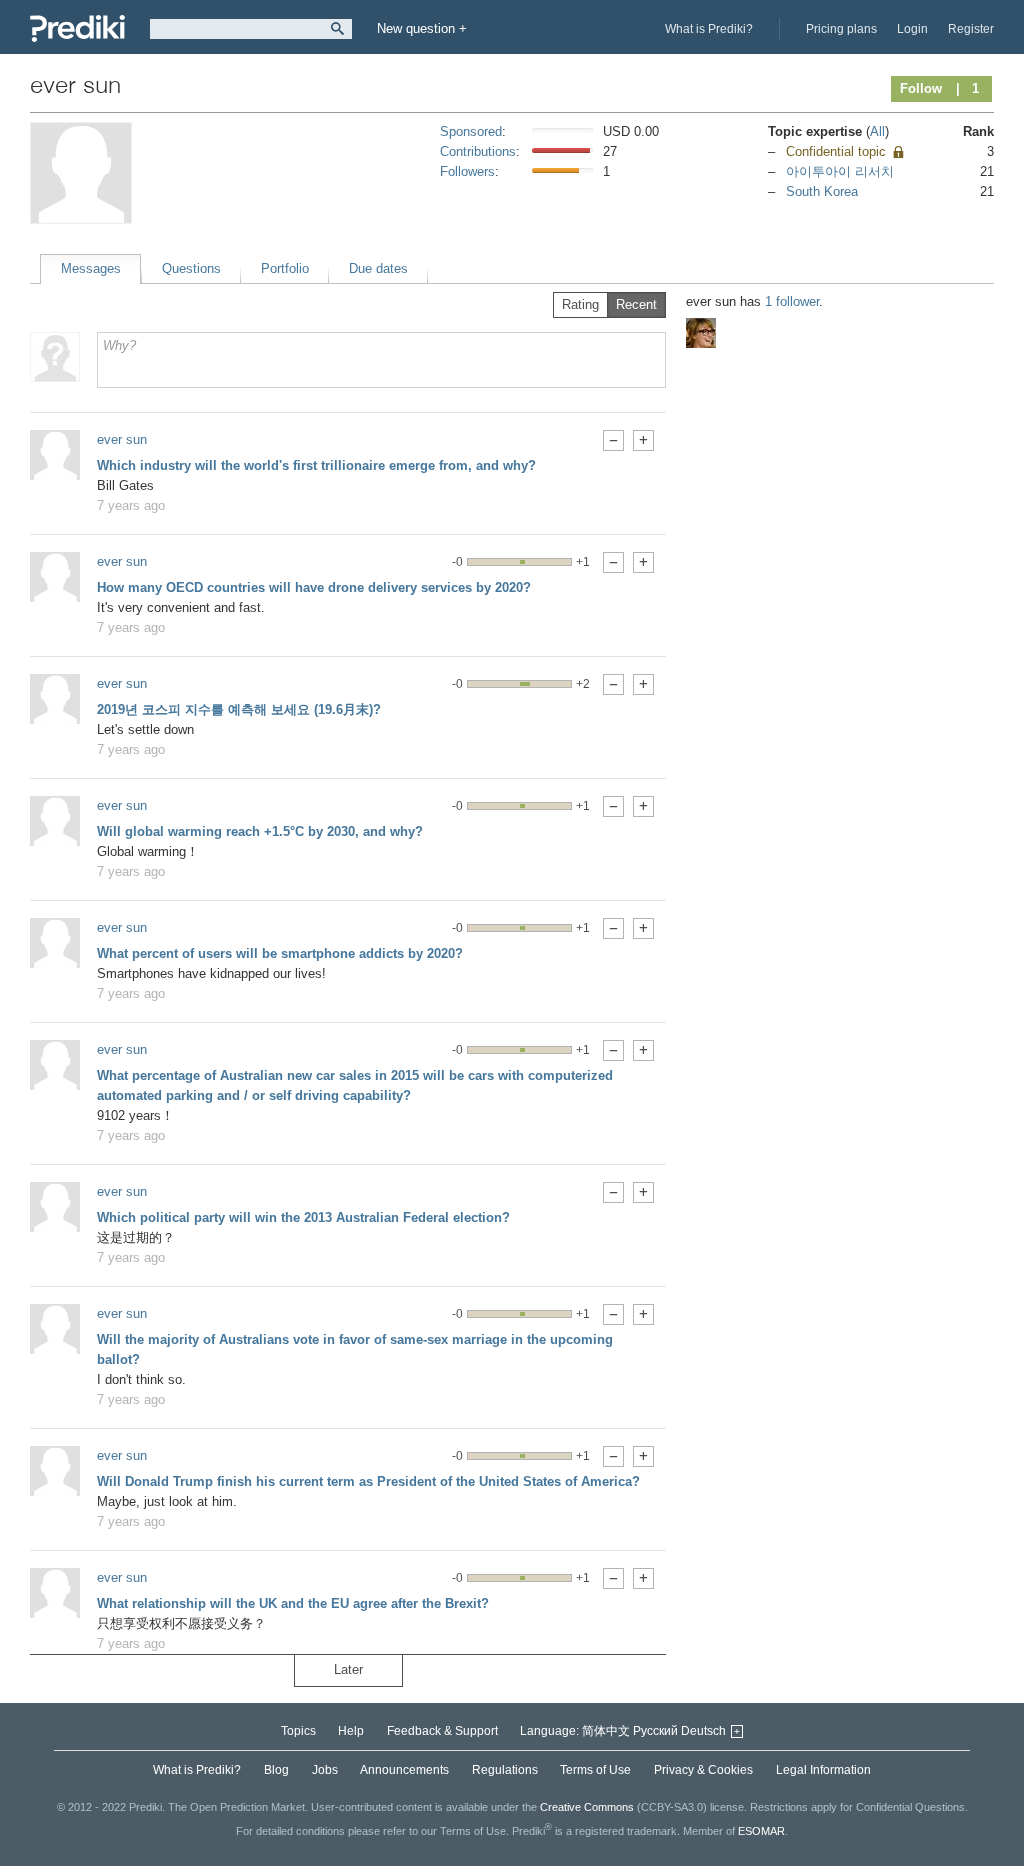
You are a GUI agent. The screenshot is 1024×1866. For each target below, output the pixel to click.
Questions (191, 268)
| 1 (967, 88)
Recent (636, 304)
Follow (921, 88)
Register (971, 29)
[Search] (337, 29)
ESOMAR (761, 1830)
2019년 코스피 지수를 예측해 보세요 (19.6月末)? (239, 709)
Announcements (404, 1770)
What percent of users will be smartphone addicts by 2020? (280, 953)
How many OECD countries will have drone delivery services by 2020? (314, 587)
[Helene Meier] (701, 333)
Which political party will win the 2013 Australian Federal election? (303, 1217)
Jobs (325, 1770)
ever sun (122, 439)
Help (351, 1731)
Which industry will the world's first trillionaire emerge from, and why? (316, 465)
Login (912, 29)
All (877, 131)
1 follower (792, 301)
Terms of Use (595, 1770)
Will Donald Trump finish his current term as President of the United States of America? (368, 1481)
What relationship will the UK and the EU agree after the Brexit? (293, 1603)
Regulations (505, 1770)
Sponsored (471, 131)
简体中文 (606, 1731)
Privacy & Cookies (703, 1770)
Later (348, 1669)
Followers (467, 171)
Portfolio (285, 268)
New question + (422, 28)
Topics (298, 1731)
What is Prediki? (709, 29)
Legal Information (823, 1770)
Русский (655, 1731)
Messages (91, 268)
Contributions (478, 151)
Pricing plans (841, 29)
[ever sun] (55, 455)
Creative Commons (587, 1807)
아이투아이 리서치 (840, 171)
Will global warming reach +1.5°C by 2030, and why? (260, 831)
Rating (580, 304)
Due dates (378, 268)
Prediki (77, 28)
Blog (276, 1770)
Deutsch (703, 1731)
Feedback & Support (442, 1731)
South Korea (822, 191)
